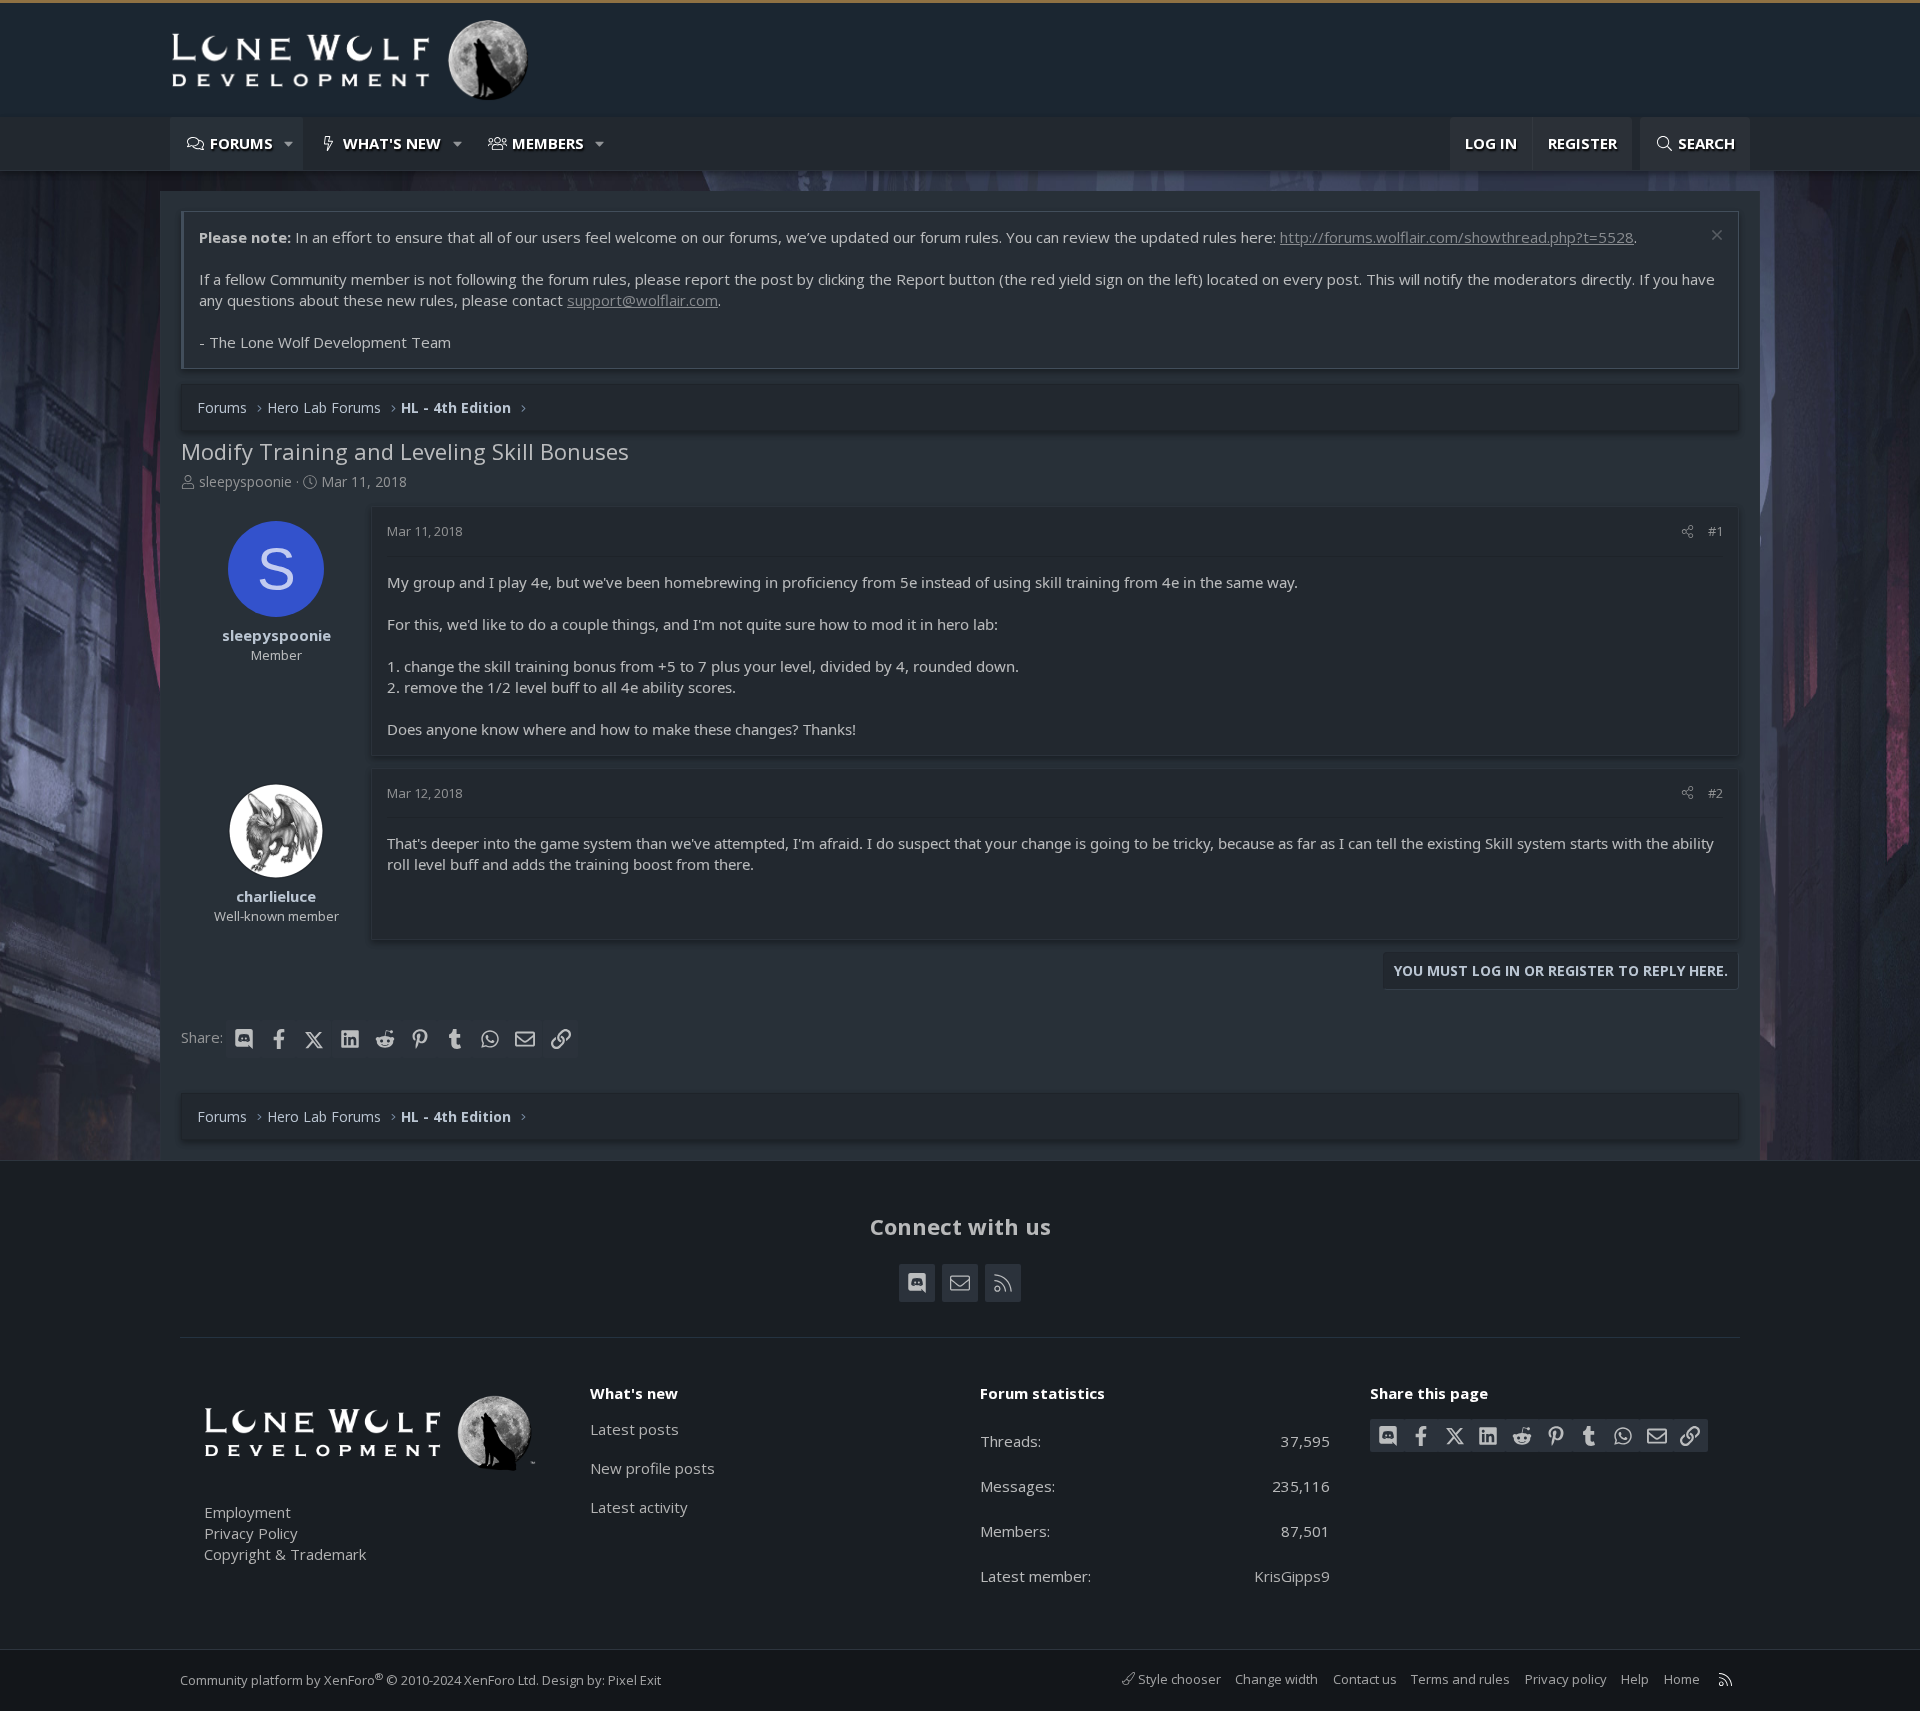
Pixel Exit (634, 1680)
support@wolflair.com (642, 300)
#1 (1715, 531)
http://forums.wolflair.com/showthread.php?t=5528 (1457, 237)
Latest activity (639, 1507)
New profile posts (652, 1468)
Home (1682, 1679)
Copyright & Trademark (285, 1554)
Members (548, 143)
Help (1635, 1679)
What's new (392, 143)
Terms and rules (1460, 1679)
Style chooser (1178, 1679)
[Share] (1687, 531)
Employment (247, 1512)
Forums (241, 143)
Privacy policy (1566, 1679)
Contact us (1365, 1679)
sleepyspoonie (245, 481)
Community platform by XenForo (359, 1680)
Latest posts (634, 1429)
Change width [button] (1276, 1679)
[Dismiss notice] (1714, 237)
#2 (1715, 793)
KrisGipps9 (1292, 1576)
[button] (289, 143)
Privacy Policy (251, 1533)
